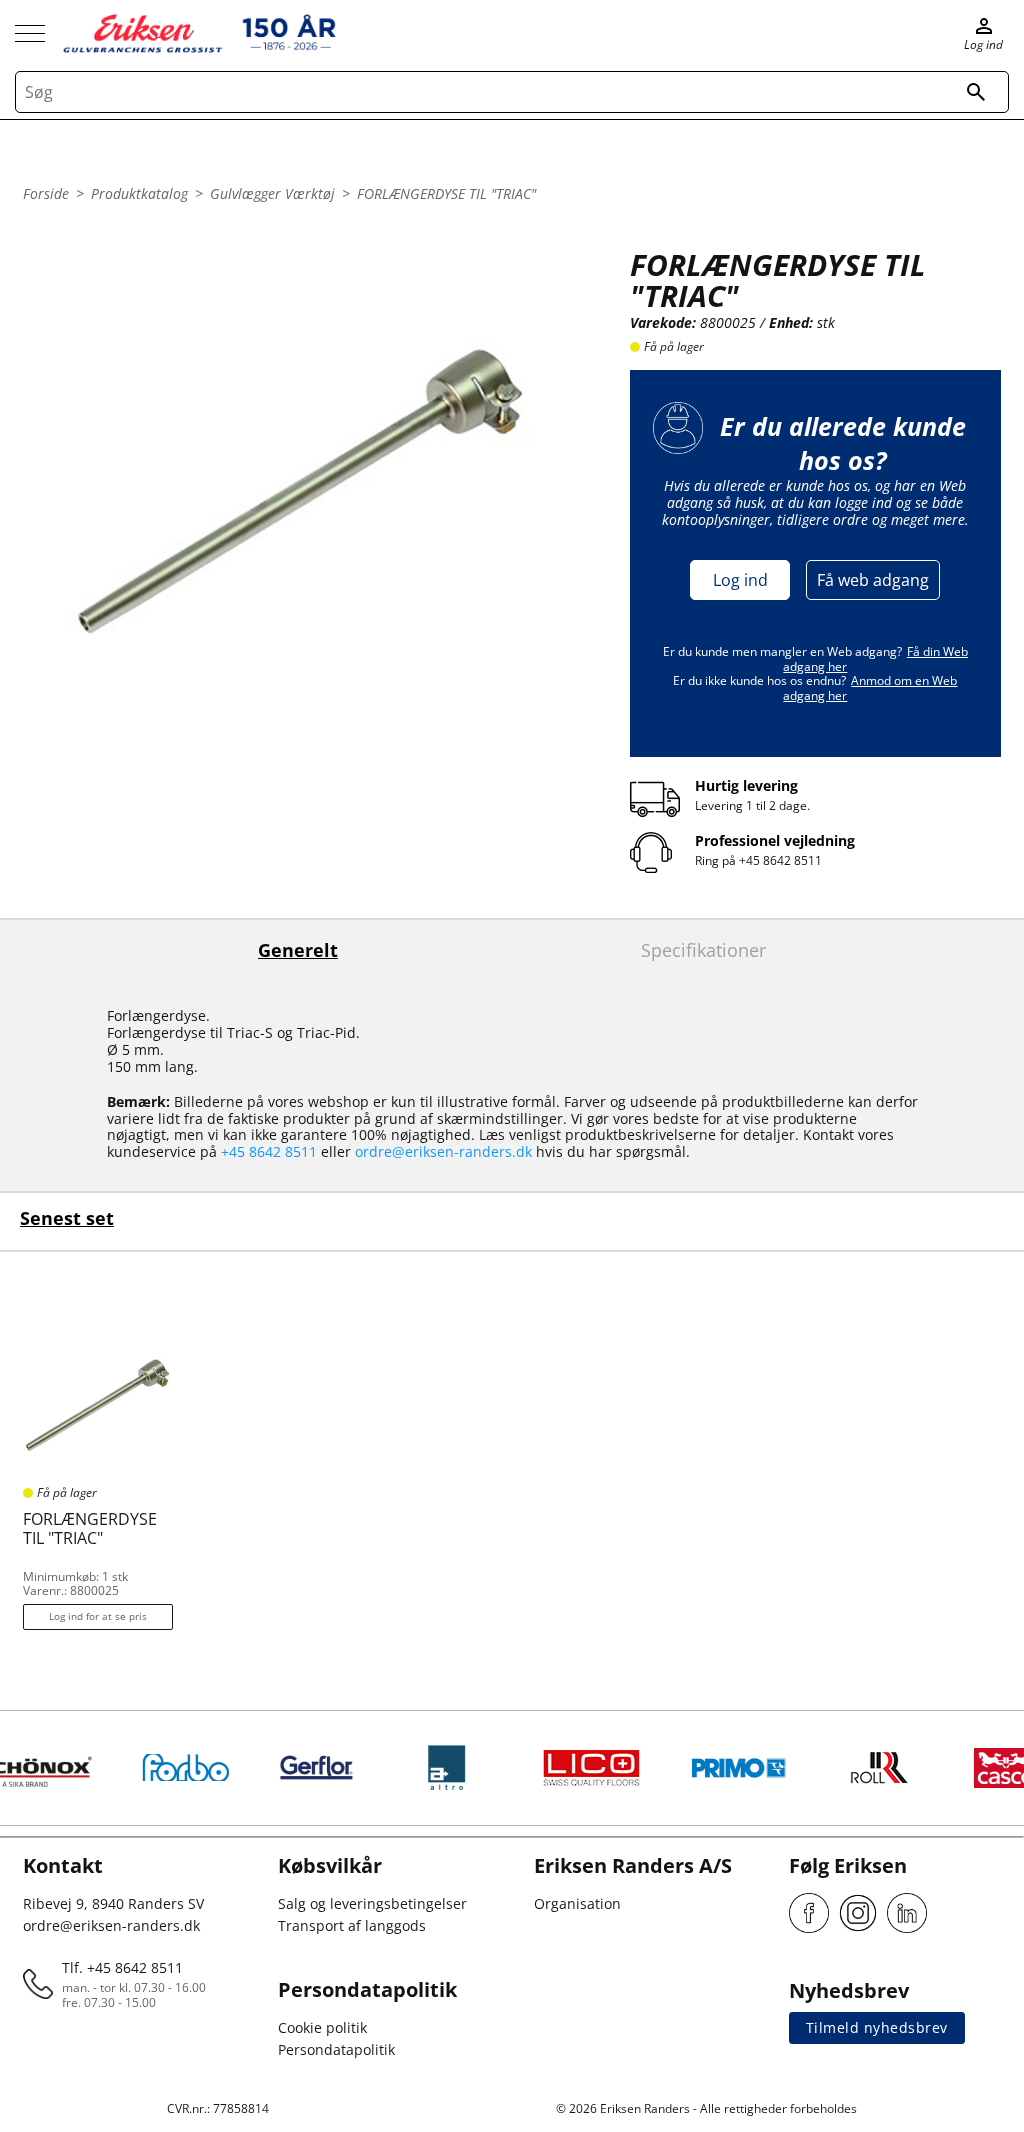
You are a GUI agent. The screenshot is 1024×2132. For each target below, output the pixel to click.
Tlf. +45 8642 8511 (122, 1967)
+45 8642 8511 (780, 860)
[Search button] (976, 92)
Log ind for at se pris (98, 1616)
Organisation (577, 1903)
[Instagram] (858, 1913)
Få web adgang (873, 580)
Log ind (740, 580)
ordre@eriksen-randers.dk (443, 1151)
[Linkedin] (907, 1913)
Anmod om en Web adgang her (870, 687)
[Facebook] (809, 1913)
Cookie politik (322, 2027)
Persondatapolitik (336, 2049)
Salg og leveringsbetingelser (372, 1903)
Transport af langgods (352, 1925)
